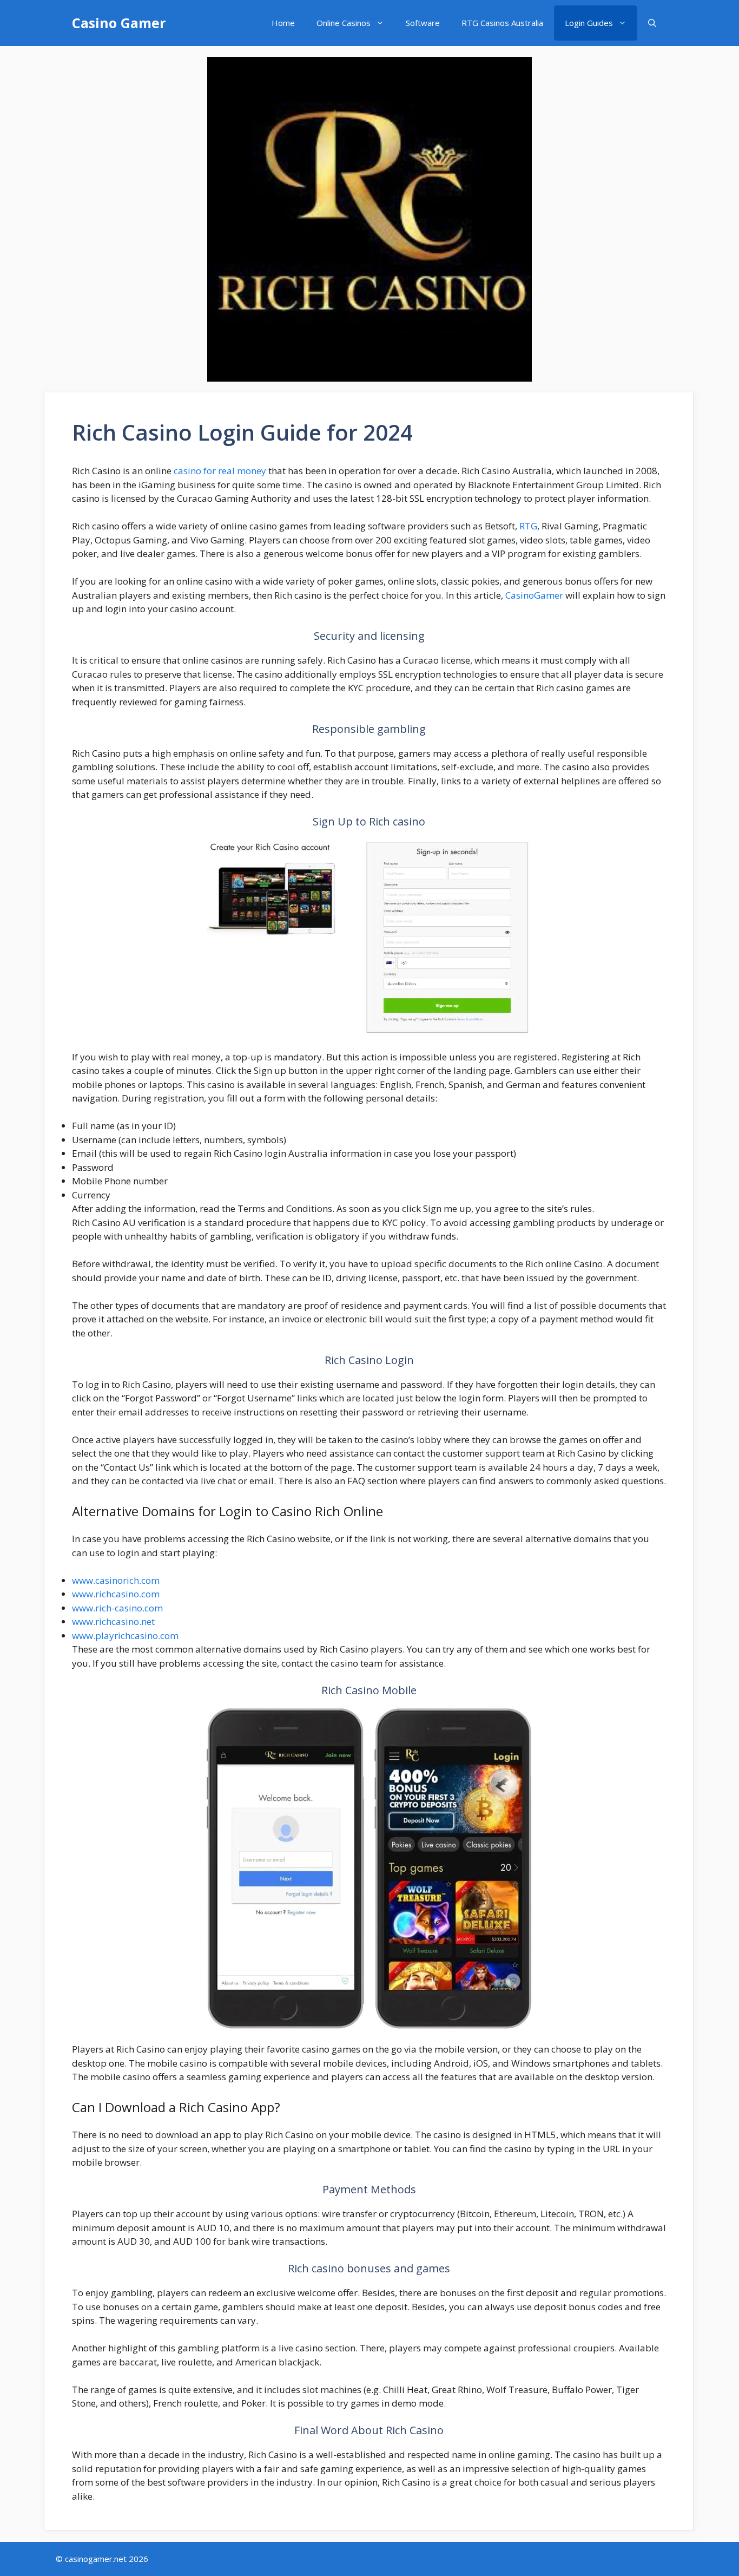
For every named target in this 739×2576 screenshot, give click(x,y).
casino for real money (220, 471)
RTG (528, 526)
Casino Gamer (119, 23)
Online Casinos (344, 23)
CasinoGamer (534, 595)
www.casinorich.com (116, 1580)
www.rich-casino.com (117, 1608)
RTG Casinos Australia (502, 23)
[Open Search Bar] (652, 23)
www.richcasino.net (113, 1621)
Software (423, 23)
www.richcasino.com (116, 1594)
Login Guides (589, 23)
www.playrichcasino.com (125, 1636)
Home (283, 23)
